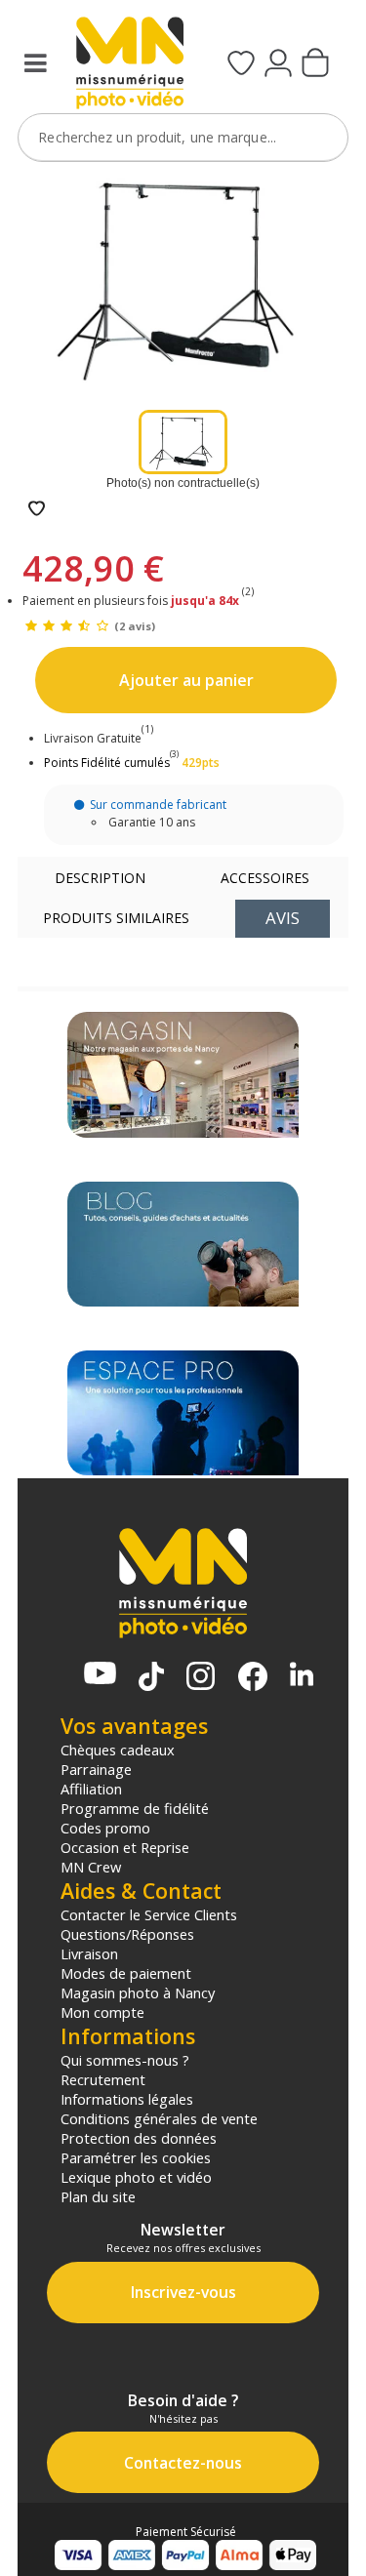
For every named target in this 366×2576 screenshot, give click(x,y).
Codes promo (105, 1828)
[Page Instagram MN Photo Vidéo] (201, 1678)
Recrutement (103, 2079)
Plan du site (98, 2196)
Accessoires (265, 878)
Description (100, 878)
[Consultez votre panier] (315, 64)
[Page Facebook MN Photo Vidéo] (253, 1678)
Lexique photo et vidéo (136, 2177)
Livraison (89, 1953)
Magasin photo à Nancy (138, 1992)
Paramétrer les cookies (136, 2157)
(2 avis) (135, 626)
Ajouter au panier (186, 680)
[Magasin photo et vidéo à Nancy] (183, 1074)
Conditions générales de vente (159, 2118)
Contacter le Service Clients (149, 1914)
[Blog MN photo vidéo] (183, 1244)
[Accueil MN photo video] (127, 65)
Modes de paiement (126, 1973)
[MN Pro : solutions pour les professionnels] (183, 1413)
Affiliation (91, 1789)
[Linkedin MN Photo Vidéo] (302, 1676)
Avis (283, 918)
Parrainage (96, 1769)
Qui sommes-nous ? (125, 2060)
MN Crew (91, 1867)
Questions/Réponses (127, 1934)
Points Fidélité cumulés (107, 763)
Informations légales (127, 2099)
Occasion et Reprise (125, 1847)
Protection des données (139, 2138)
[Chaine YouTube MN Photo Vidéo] (100, 1675)
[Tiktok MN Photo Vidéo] (151, 1678)
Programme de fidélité (135, 1808)
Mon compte (102, 2012)
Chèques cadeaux (118, 1750)
